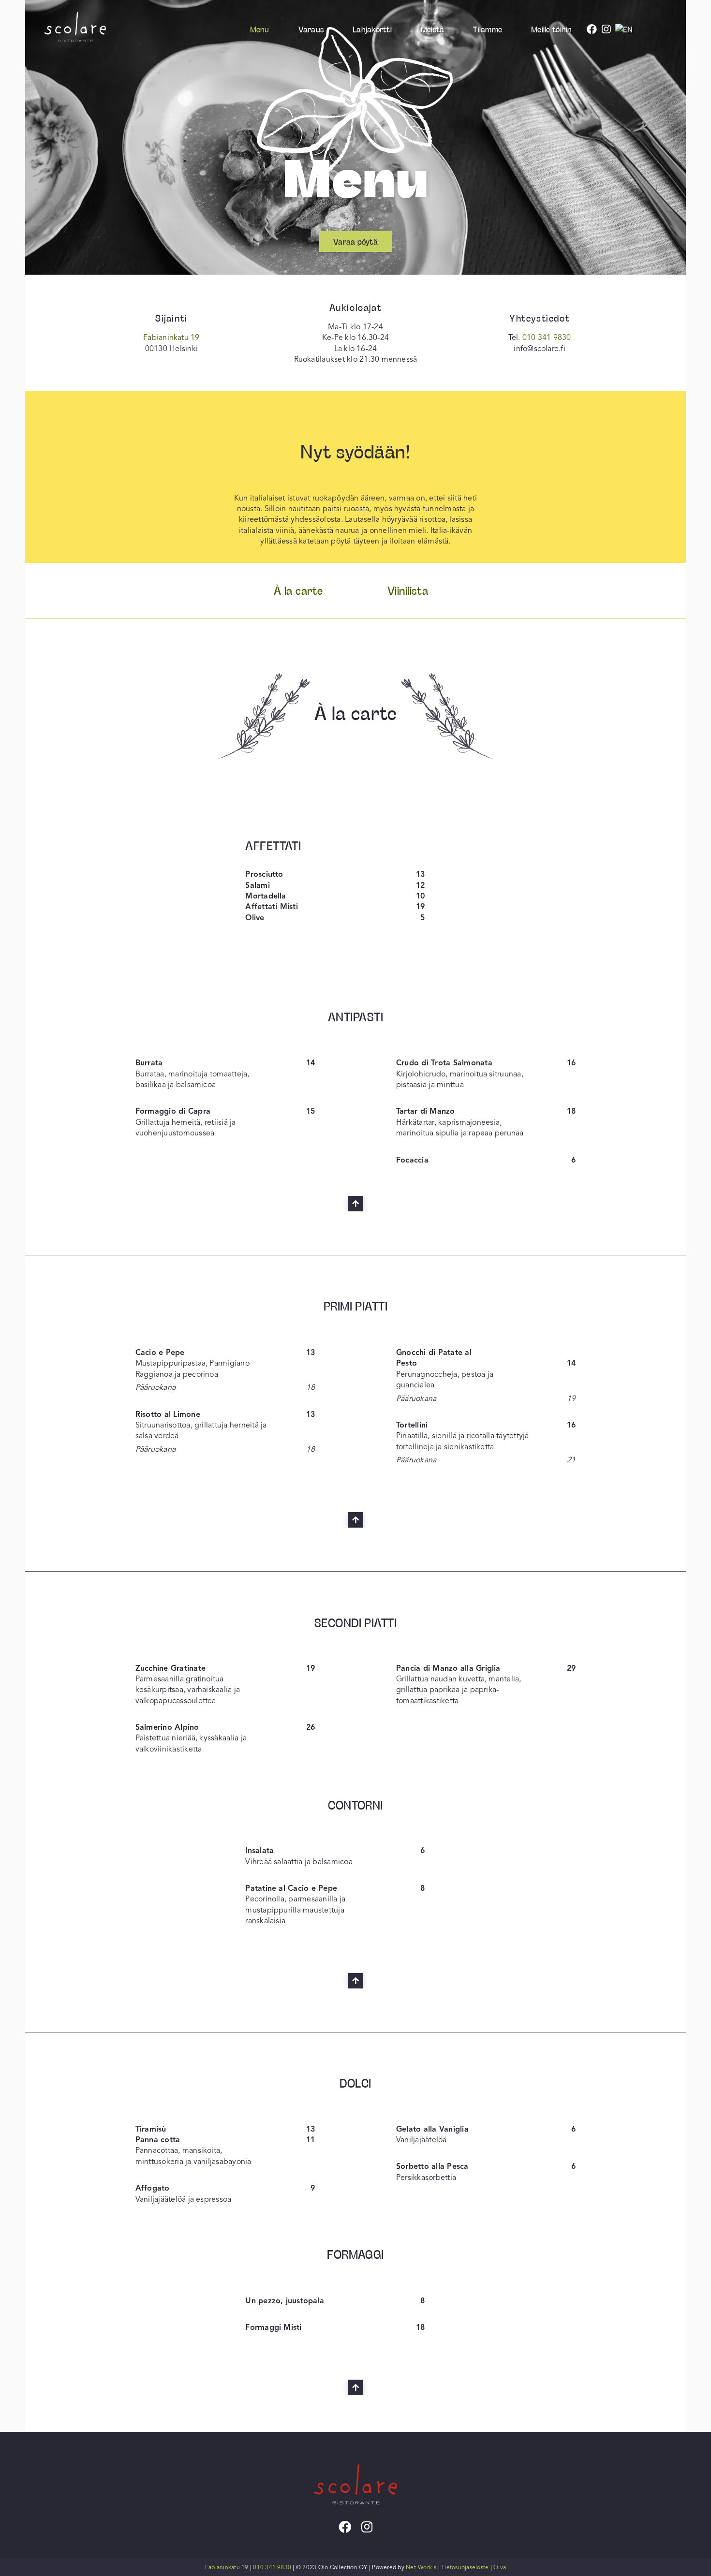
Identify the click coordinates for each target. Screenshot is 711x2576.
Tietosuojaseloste (465, 2567)
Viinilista (408, 590)
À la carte (298, 590)
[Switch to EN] (627, 29)
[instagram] (367, 2527)
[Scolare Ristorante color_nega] (355, 2452)
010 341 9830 (547, 338)
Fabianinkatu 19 (171, 338)
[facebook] (345, 2527)
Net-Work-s (421, 2567)
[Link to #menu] (355, 1204)
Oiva (500, 2567)
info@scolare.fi (540, 349)
